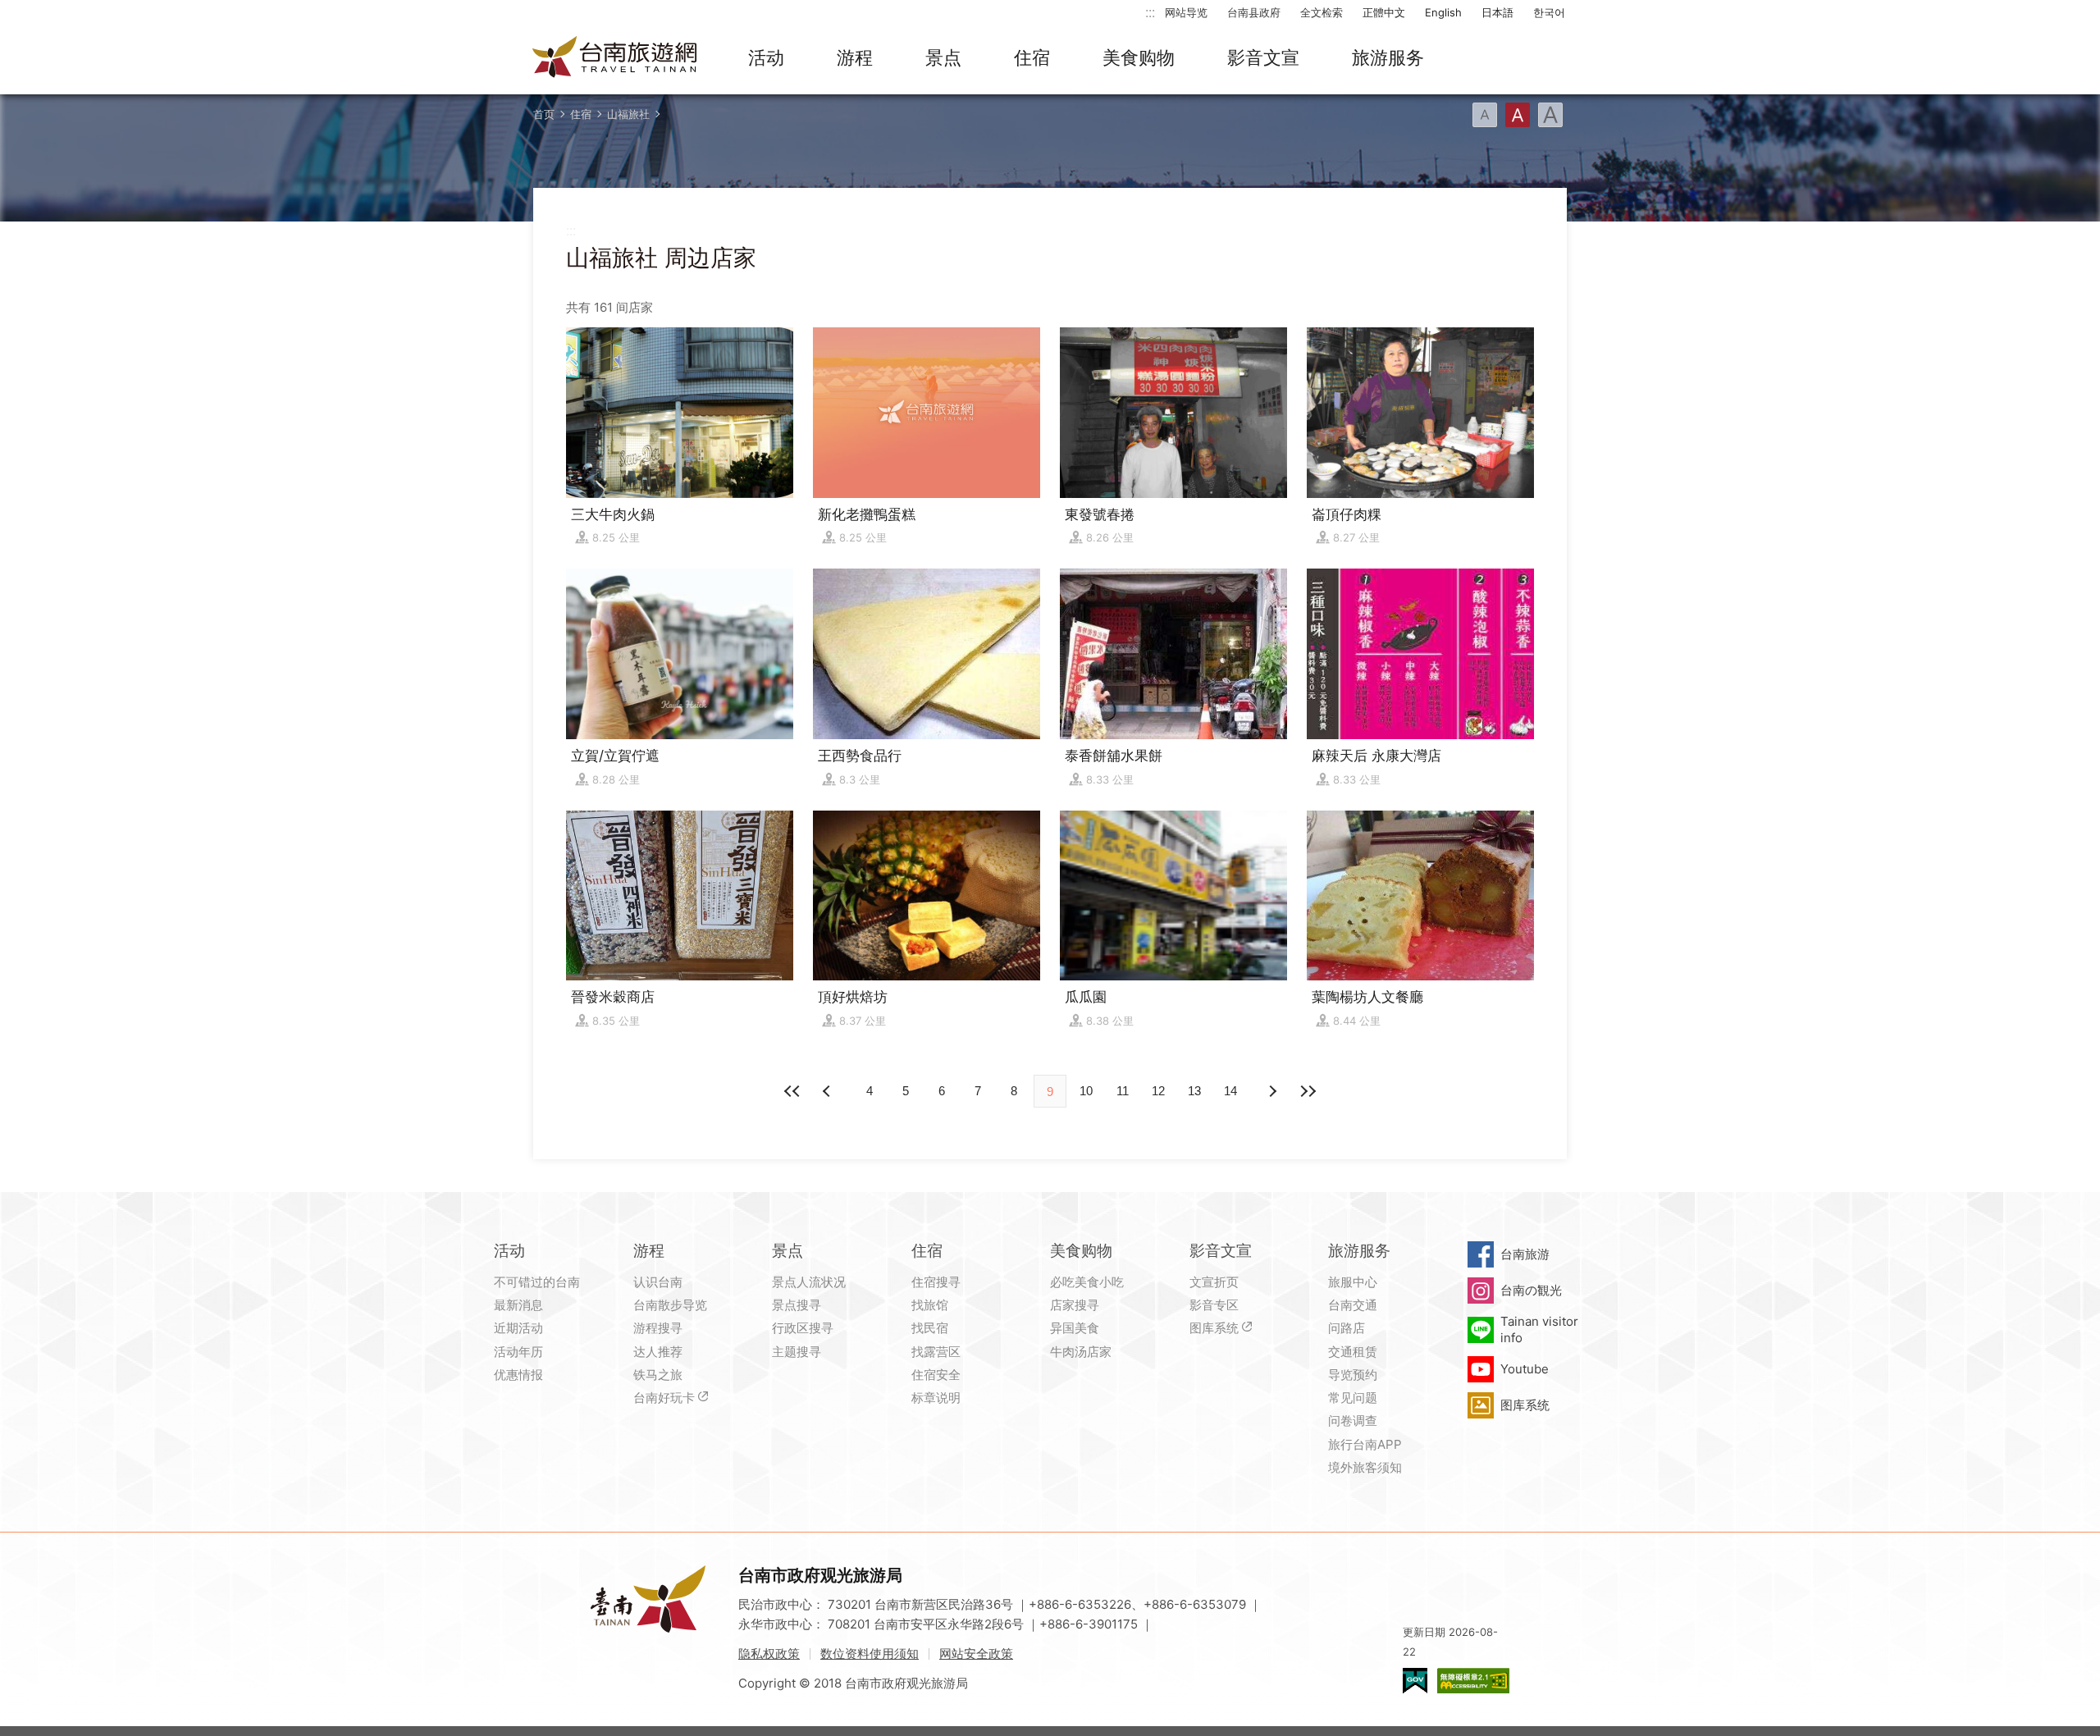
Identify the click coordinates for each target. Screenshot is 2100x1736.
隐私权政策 (769, 1654)
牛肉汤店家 (1081, 1352)
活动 (766, 57)
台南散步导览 (670, 1305)
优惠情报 (518, 1375)
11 (1123, 1091)
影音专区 (1214, 1305)
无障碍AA (1473, 1681)
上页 (1271, 1091)
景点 (943, 57)
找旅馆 (930, 1305)
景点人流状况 (809, 1282)
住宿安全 (936, 1375)
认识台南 (658, 1282)
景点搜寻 (797, 1305)
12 (1158, 1091)
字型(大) (1550, 115)
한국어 (1549, 12)
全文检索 (1322, 12)
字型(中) (1518, 115)
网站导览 (1186, 12)
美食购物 (1139, 57)
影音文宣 (1263, 57)
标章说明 (936, 1398)
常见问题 (1353, 1398)
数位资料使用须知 (870, 1654)
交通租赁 (1353, 1352)
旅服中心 (1353, 1282)
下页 (829, 1091)
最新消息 (518, 1305)
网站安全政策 (976, 1654)
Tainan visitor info (1539, 1329)
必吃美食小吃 (1087, 1282)
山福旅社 (628, 114)
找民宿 (930, 1328)
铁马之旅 (658, 1375)
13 (1194, 1091)
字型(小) (1485, 115)
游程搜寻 (658, 1328)
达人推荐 (658, 1352)
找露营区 (936, 1352)
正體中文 (1384, 12)
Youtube (1525, 1369)
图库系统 (1214, 1328)
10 (1086, 1091)
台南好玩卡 (664, 1398)
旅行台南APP (1365, 1444)
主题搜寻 (797, 1352)
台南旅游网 (615, 58)
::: (1150, 12)
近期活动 (518, 1328)
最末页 (1308, 1091)
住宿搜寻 (936, 1282)
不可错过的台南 (537, 1282)
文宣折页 (1214, 1282)
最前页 (792, 1091)
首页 (544, 114)
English (1443, 12)
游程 (855, 57)
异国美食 (1075, 1328)
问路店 (1347, 1328)
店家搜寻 (1075, 1305)
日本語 (1497, 12)
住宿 (1032, 57)
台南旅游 (1525, 1254)
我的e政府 (1415, 1681)
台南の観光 (1531, 1290)
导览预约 (1353, 1375)
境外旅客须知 (1365, 1467)
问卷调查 (1353, 1421)
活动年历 (518, 1352)
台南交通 (1353, 1305)
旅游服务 (1388, 57)
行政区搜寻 (803, 1328)
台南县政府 (1254, 12)
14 (1230, 1091)
